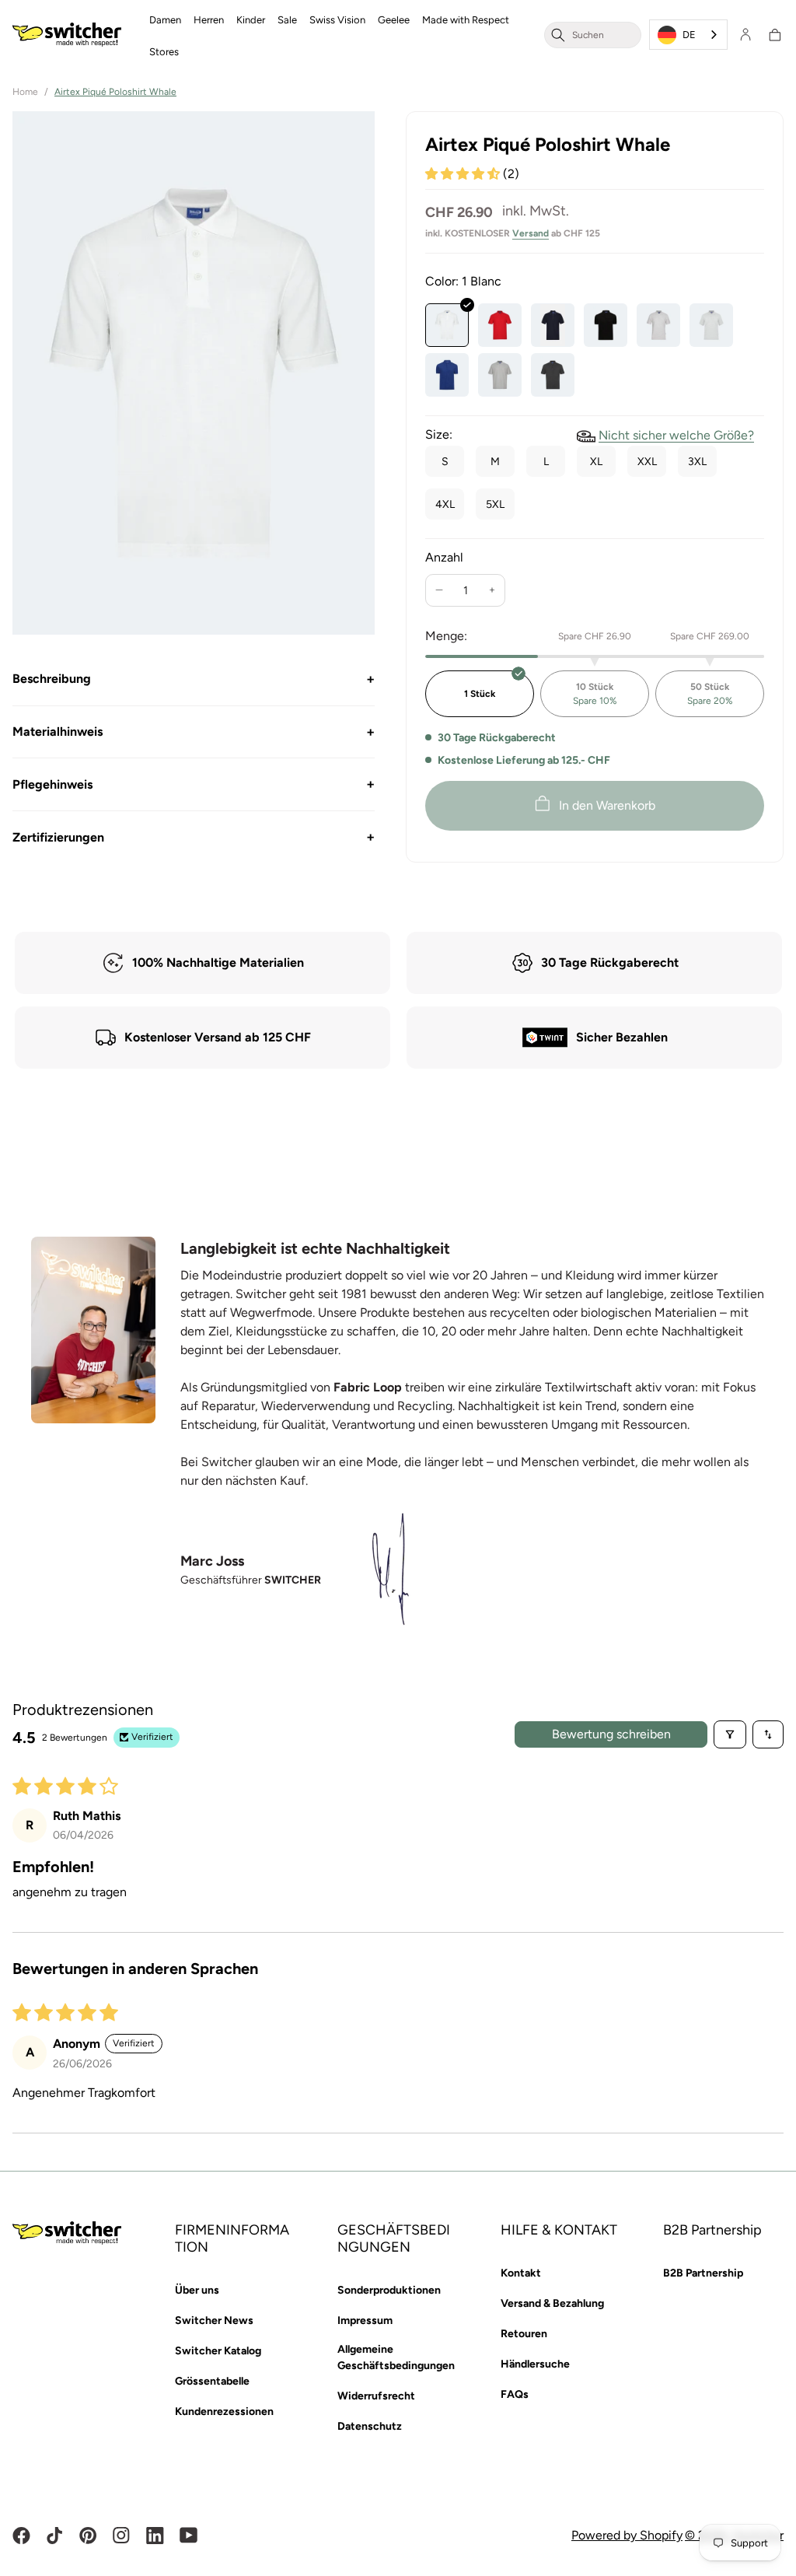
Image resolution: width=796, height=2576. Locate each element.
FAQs (515, 2394)
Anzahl (444, 557)
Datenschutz (370, 2426)
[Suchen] (558, 35)
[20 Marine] (553, 325)
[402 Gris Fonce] (500, 375)
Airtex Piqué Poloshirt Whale (115, 92)
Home (25, 92)
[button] (165, 19)
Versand (531, 233)
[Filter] (730, 1734)
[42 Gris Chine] (658, 325)
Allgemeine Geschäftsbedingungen (396, 2357)
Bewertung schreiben (611, 1734)
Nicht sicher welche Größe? (676, 435)
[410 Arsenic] (553, 375)
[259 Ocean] (447, 375)
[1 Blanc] (447, 325)
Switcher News (214, 2320)
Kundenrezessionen (224, 2411)
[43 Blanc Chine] (711, 325)
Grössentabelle (212, 2381)
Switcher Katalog (218, 2351)
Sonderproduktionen (389, 2290)
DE (689, 35)
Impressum (365, 2320)
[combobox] (603, 35)
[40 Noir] (606, 325)
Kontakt (521, 2273)
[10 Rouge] (500, 325)
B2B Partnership (703, 2273)
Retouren (524, 2334)
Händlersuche (535, 2364)
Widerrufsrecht (376, 2396)
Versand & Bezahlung (552, 2303)
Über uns (197, 2290)
